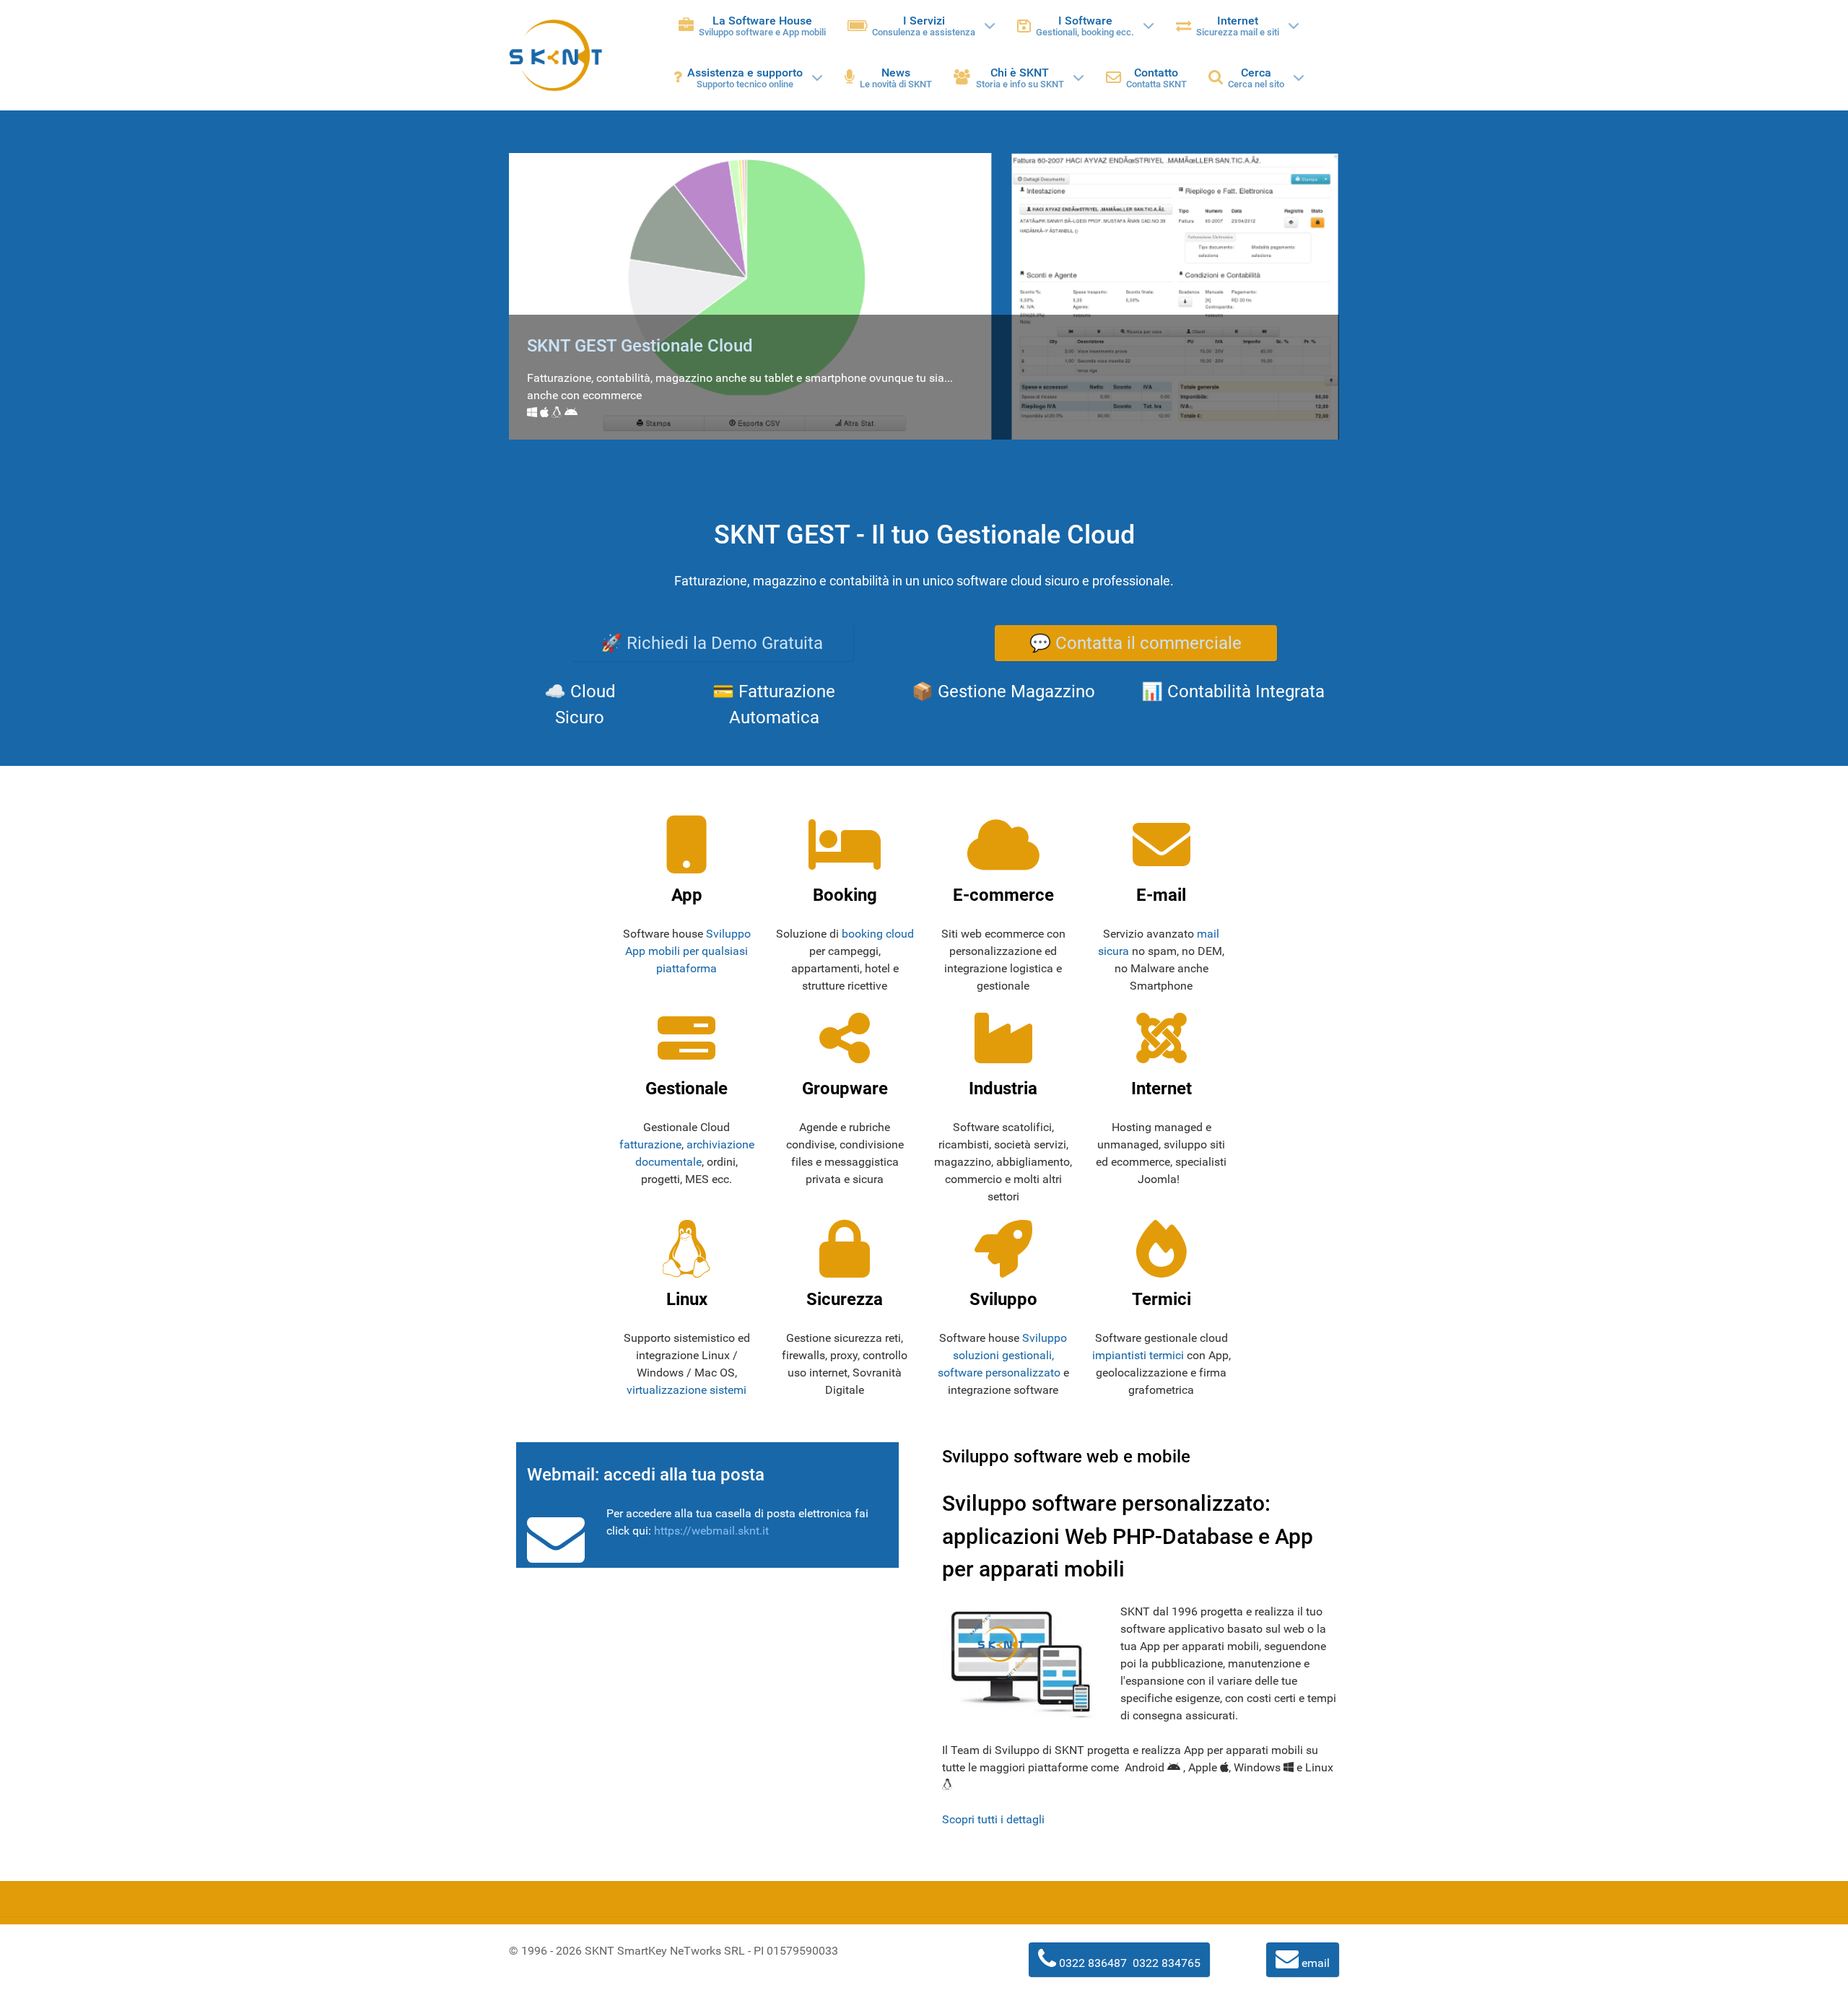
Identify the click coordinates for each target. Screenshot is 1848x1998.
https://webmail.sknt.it (711, 1531)
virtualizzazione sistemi (687, 1390)
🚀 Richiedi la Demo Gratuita (712, 643)
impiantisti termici (1138, 1355)
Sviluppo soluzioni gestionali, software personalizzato (1003, 1355)
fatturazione (650, 1144)
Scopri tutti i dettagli (993, 1819)
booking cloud (878, 934)
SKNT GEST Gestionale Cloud (640, 346)
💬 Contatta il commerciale (1136, 643)
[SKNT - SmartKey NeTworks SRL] (556, 55)
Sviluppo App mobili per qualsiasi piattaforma (688, 951)
